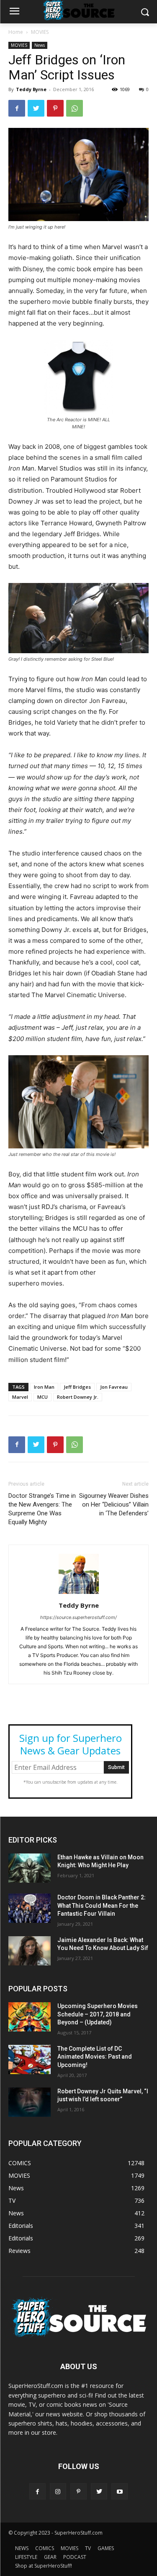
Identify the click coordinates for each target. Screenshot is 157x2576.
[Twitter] (36, 108)
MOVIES (40, 32)
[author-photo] (79, 1594)
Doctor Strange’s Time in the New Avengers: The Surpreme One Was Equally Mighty (42, 1509)
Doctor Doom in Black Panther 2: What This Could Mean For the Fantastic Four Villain (102, 1905)
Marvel (20, 1397)
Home (16, 32)
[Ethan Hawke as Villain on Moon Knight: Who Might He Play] (30, 1868)
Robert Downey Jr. (78, 1397)
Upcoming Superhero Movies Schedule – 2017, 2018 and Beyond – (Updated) (98, 2014)
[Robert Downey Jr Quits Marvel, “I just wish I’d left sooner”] (30, 2102)
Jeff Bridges (77, 1387)
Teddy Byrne (31, 89)
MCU (42, 1397)
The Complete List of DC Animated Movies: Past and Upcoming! (95, 2057)
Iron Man (44, 1387)
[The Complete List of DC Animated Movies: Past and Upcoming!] (30, 2059)
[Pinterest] (55, 108)
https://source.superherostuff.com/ (78, 1617)
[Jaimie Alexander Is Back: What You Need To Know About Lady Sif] (30, 1951)
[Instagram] (58, 2491)
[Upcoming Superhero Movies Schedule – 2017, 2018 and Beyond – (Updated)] (30, 2017)
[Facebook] (17, 108)
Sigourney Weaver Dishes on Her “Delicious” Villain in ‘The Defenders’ (114, 1504)
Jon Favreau (114, 1387)
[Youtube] (120, 2491)
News (40, 45)
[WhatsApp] (75, 108)
